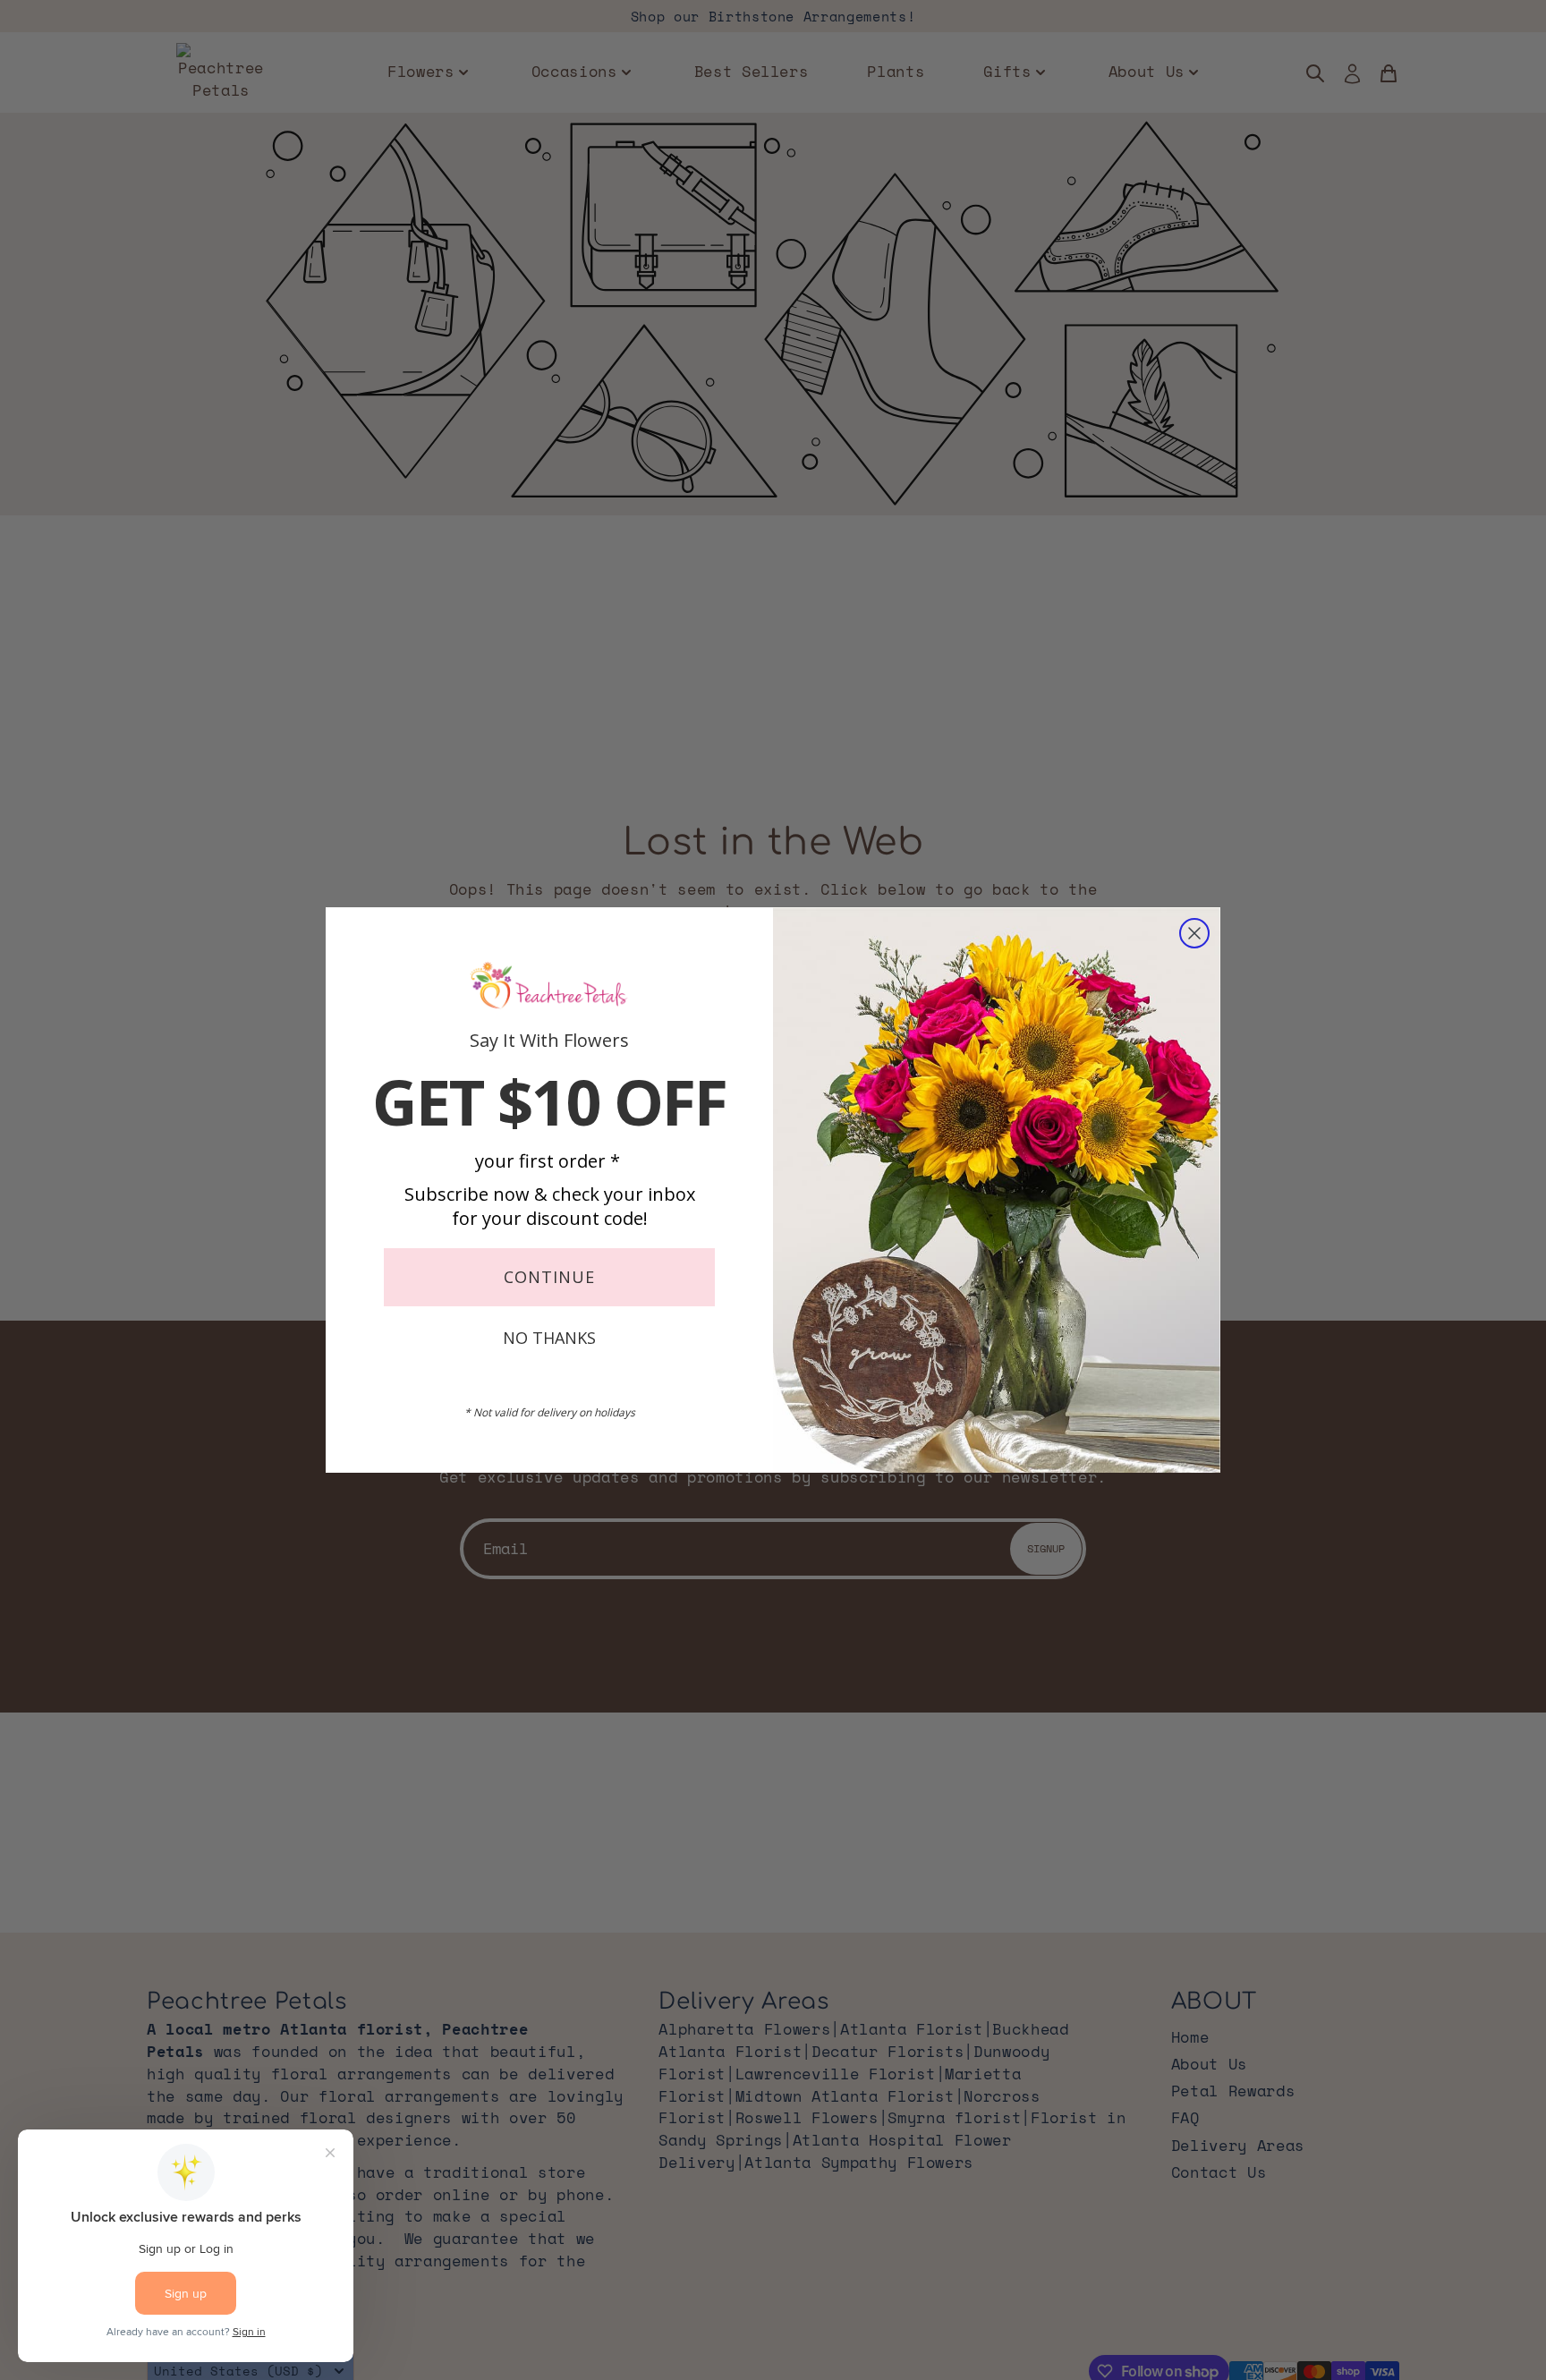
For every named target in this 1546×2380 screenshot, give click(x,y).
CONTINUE (549, 1277)
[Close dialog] (1194, 933)
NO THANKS (549, 1338)
